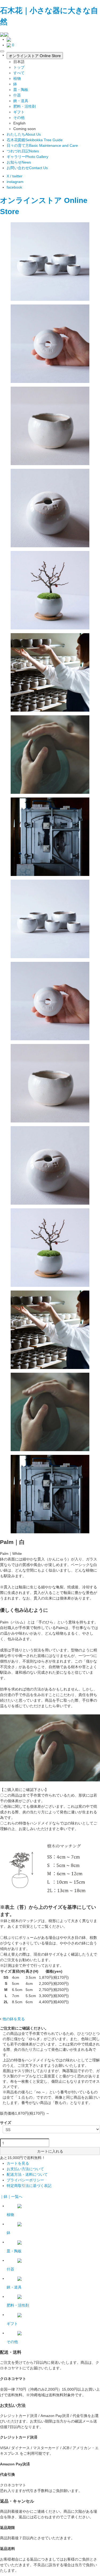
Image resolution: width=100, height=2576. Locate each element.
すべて (19, 73)
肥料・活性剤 (25, 106)
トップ (19, 67)
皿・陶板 (21, 90)
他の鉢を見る (14, 2019)
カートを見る (18, 2163)
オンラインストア (31, 200)
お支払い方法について (25, 2169)
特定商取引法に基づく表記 (29, 2186)
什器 (17, 95)
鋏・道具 (21, 101)
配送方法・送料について (27, 2174)
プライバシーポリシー (25, 2180)
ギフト (19, 112)
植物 (17, 78)
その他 (19, 118)
